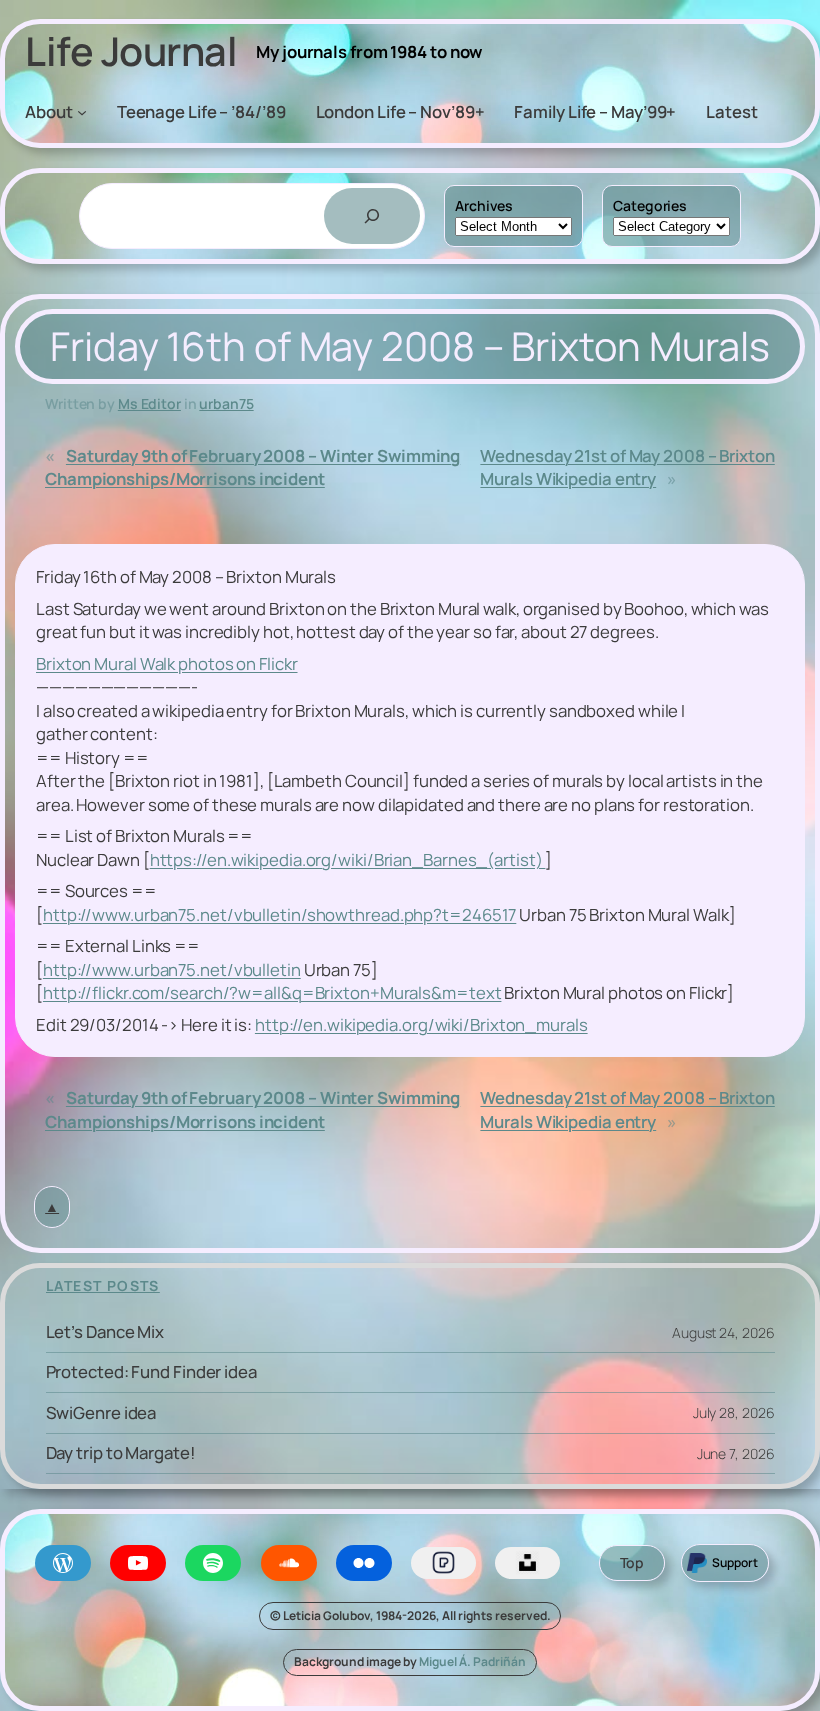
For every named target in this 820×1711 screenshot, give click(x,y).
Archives (484, 205)
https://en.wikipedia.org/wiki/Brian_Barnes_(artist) (348, 859)
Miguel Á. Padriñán (472, 1661)
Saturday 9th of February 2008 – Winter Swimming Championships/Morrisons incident (252, 467)
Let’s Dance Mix (105, 1332)
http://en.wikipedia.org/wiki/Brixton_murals (421, 1024)
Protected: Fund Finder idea (151, 1372)
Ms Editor (149, 403)
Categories (650, 205)
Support (734, 1562)
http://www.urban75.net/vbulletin (172, 969)
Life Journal (131, 51)
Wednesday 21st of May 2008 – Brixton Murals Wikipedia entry (627, 467)
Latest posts (103, 1285)
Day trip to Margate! (121, 1453)
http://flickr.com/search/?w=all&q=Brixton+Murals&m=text (272, 992)
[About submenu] (82, 111)
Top (632, 1562)
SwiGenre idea (101, 1413)
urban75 (226, 403)
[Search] (372, 216)
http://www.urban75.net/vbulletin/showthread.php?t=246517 (279, 914)
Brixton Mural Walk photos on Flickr (167, 663)
